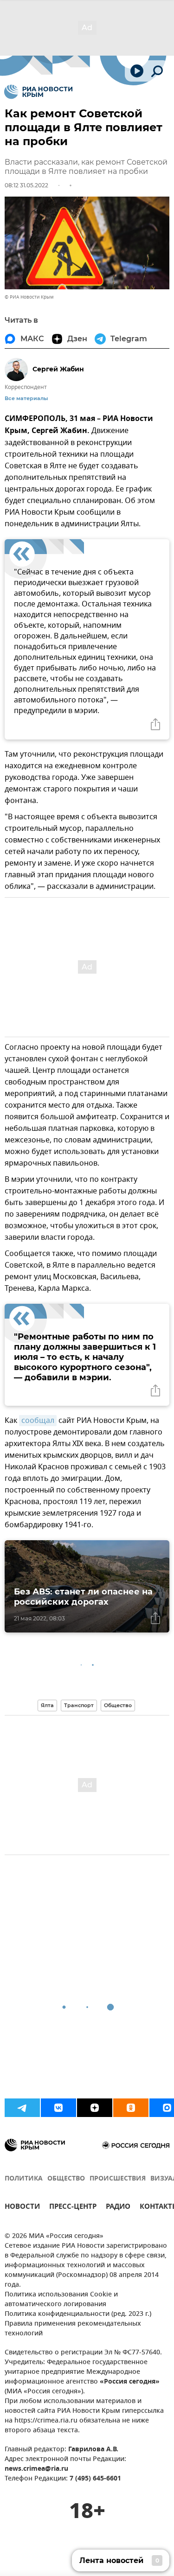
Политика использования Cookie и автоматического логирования (61, 2300)
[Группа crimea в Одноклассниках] (131, 2108)
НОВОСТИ (22, 2208)
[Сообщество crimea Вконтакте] (58, 2108)
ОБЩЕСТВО (66, 2179)
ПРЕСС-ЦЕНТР (73, 2208)
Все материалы (26, 399)
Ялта (47, 1705)
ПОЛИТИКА (24, 2179)
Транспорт (79, 1705)
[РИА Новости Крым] (38, 92)
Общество (118, 1705)
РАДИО (118, 2208)
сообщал (38, 1421)
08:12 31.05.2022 (26, 185)
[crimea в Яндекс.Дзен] (95, 2108)
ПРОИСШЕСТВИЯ (118, 2179)
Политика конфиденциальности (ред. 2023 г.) (78, 2314)
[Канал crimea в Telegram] (22, 2108)
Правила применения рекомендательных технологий (73, 2329)
